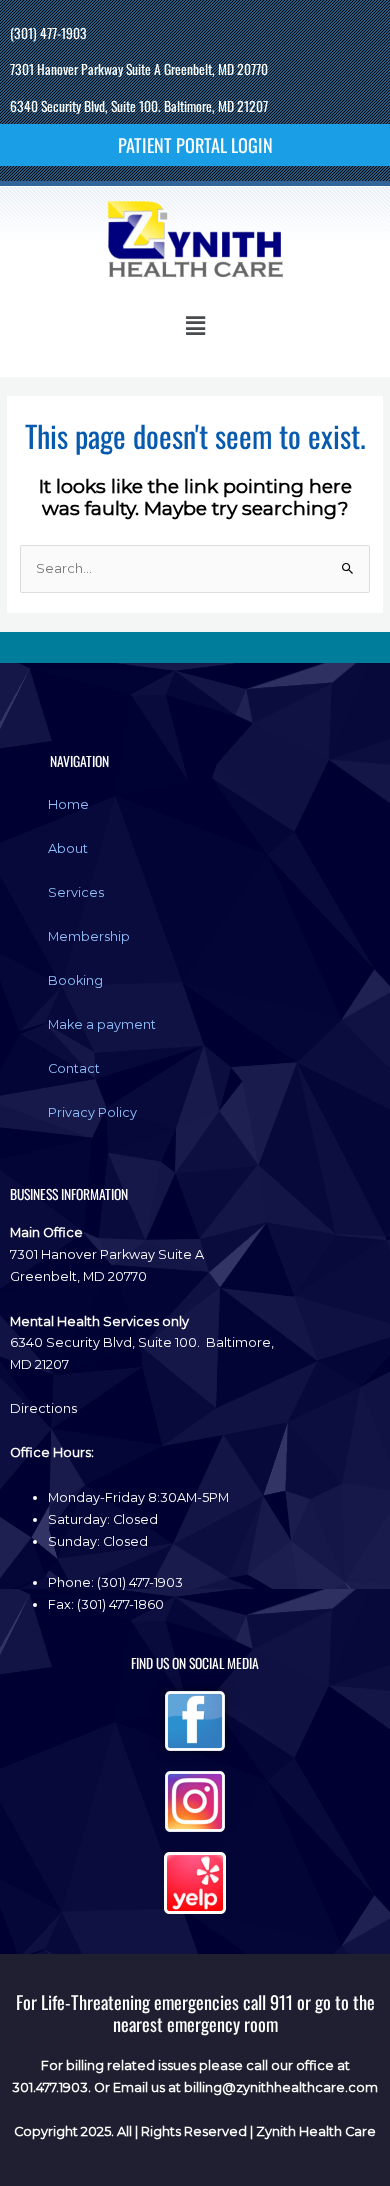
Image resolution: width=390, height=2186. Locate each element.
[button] (195, 326)
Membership (89, 936)
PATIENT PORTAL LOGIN (195, 144)
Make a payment (102, 1024)
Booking (75, 980)
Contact (74, 1068)
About (68, 848)
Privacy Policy (92, 1112)
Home (68, 804)
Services (76, 892)
